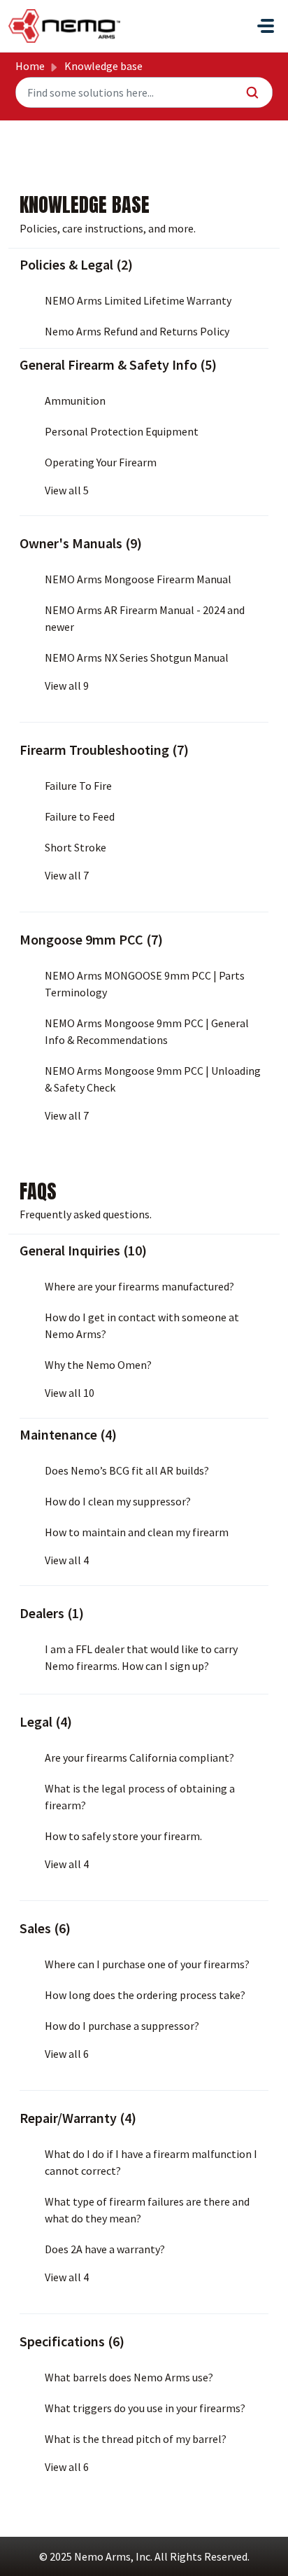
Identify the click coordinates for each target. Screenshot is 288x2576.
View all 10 (70, 1393)
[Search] (253, 92)
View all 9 (67, 685)
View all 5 (67, 490)
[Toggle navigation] (266, 26)
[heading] (144, 265)
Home (30, 66)
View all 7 (67, 875)
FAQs (38, 1191)
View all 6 (67, 2054)
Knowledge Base (85, 204)
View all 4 (67, 1560)
